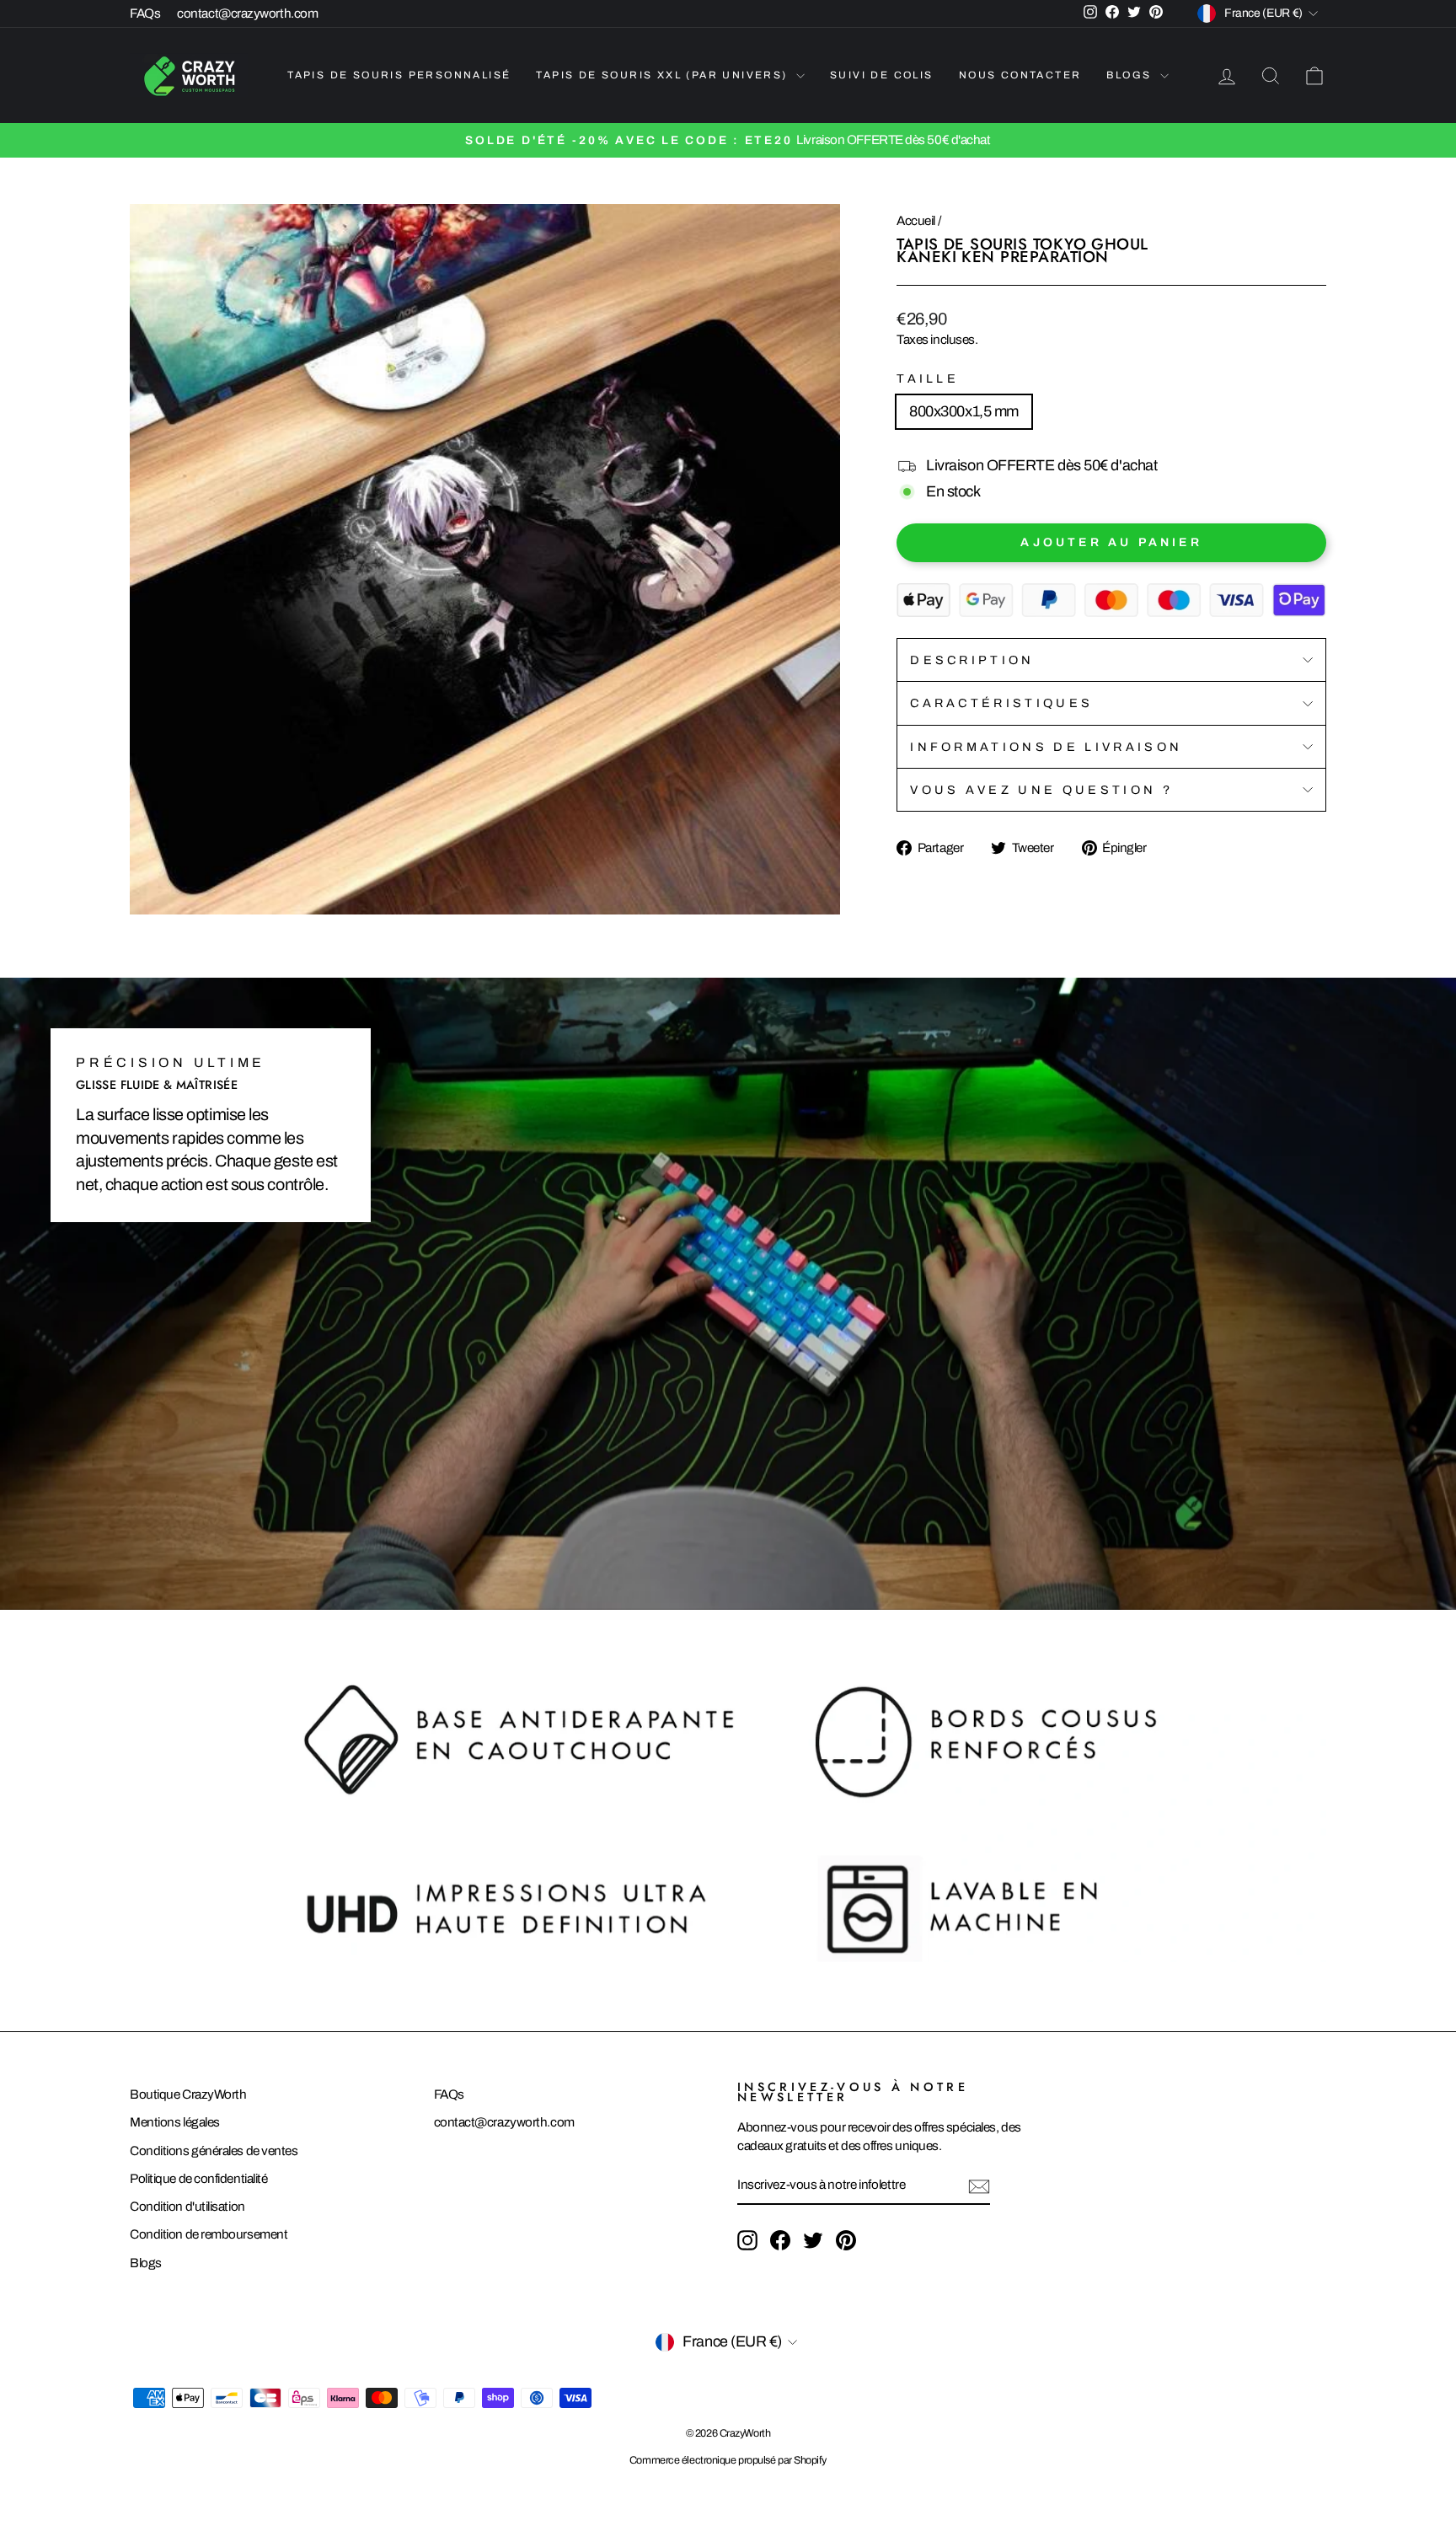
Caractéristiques (1001, 703)
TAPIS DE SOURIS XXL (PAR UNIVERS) (664, 75)
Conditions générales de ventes (214, 2151)
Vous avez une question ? (1041, 790)
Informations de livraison (1046, 747)
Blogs (146, 2263)
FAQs (145, 13)
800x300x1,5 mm (964, 411)
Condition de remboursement (209, 2234)
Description (972, 660)
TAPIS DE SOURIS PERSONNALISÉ (399, 75)
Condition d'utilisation (187, 2207)
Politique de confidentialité (198, 2179)
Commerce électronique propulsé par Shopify (728, 2460)
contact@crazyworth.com (247, 13)
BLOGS (1131, 75)
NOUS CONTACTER (1020, 75)
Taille (928, 378)
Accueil (916, 221)
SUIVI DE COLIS (882, 75)
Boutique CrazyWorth (188, 2094)
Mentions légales (175, 2122)
